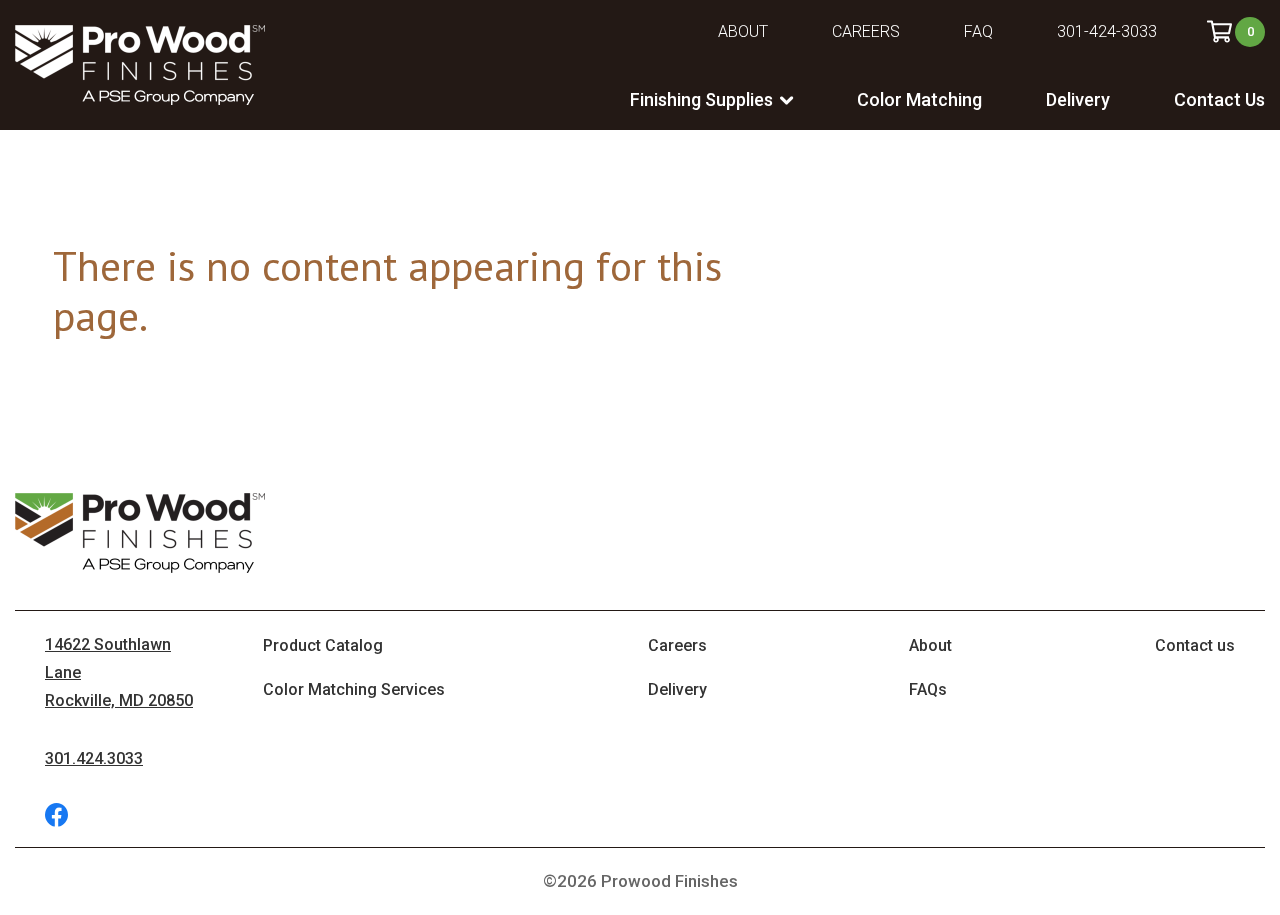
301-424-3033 (1107, 31)
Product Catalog (323, 645)
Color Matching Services (354, 689)
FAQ (978, 31)
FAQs (928, 689)
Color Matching (919, 99)
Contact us (1195, 645)
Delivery (1078, 99)
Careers (866, 31)
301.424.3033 (94, 758)
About (743, 31)
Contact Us (1219, 99)
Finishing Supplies (701, 99)
